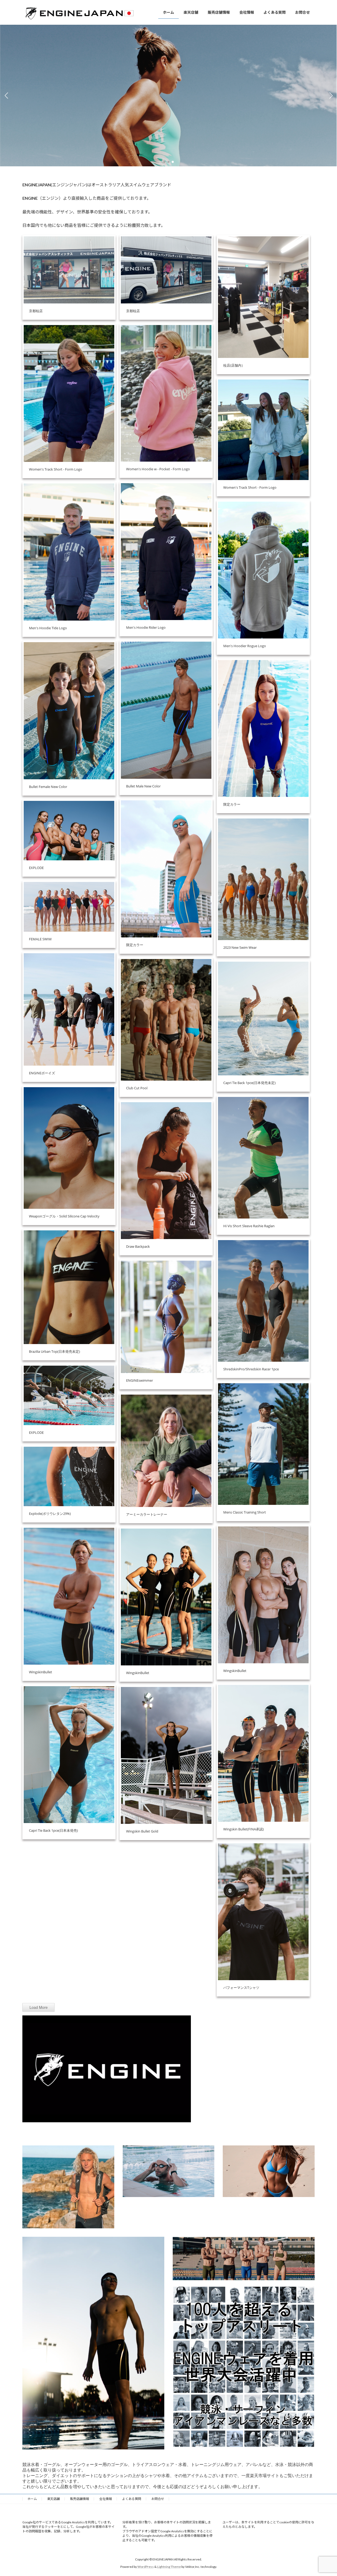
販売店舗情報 (80, 2499)
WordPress (146, 2567)
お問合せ (158, 2499)
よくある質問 (132, 2499)
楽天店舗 (53, 2499)
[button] (164, 162)
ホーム (32, 2499)
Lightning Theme (169, 2567)
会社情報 (106, 2499)
